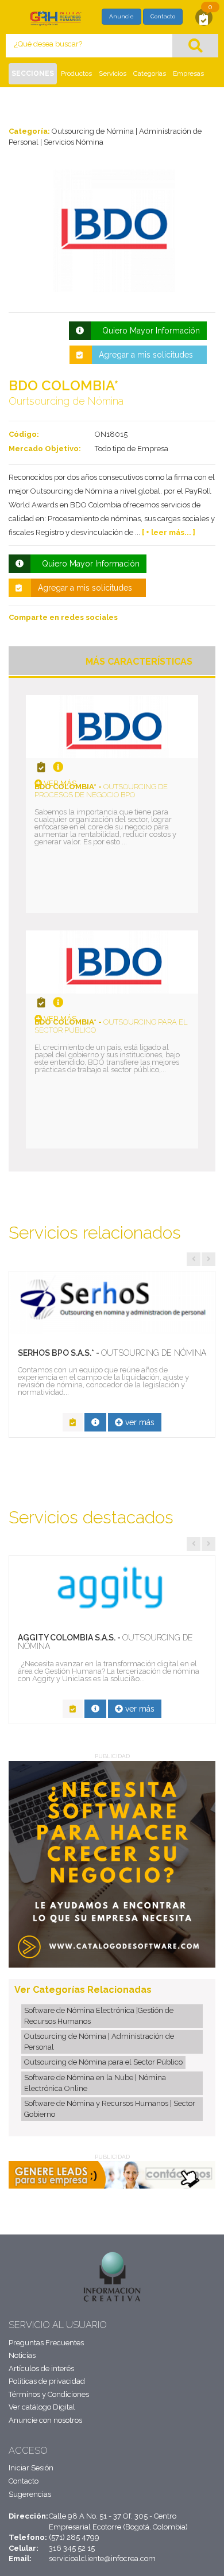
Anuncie (121, 16)
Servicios (113, 73)
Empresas (188, 73)
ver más (59, 783)
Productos (76, 73)
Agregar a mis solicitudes (146, 355)
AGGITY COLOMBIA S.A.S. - (105, 1642)
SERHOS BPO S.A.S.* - (112, 1353)
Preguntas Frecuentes (46, 2343)
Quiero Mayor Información (149, 331)
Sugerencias (30, 2494)
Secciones (33, 73)
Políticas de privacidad (47, 2381)
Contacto (163, 16)
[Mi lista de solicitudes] (204, 19)
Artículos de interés (41, 2369)
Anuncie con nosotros (45, 2420)
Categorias (150, 73)
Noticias (22, 2355)
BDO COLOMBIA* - (101, 791)
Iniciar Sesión (31, 2468)
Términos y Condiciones (49, 2394)
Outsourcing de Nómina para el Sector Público (103, 2062)
